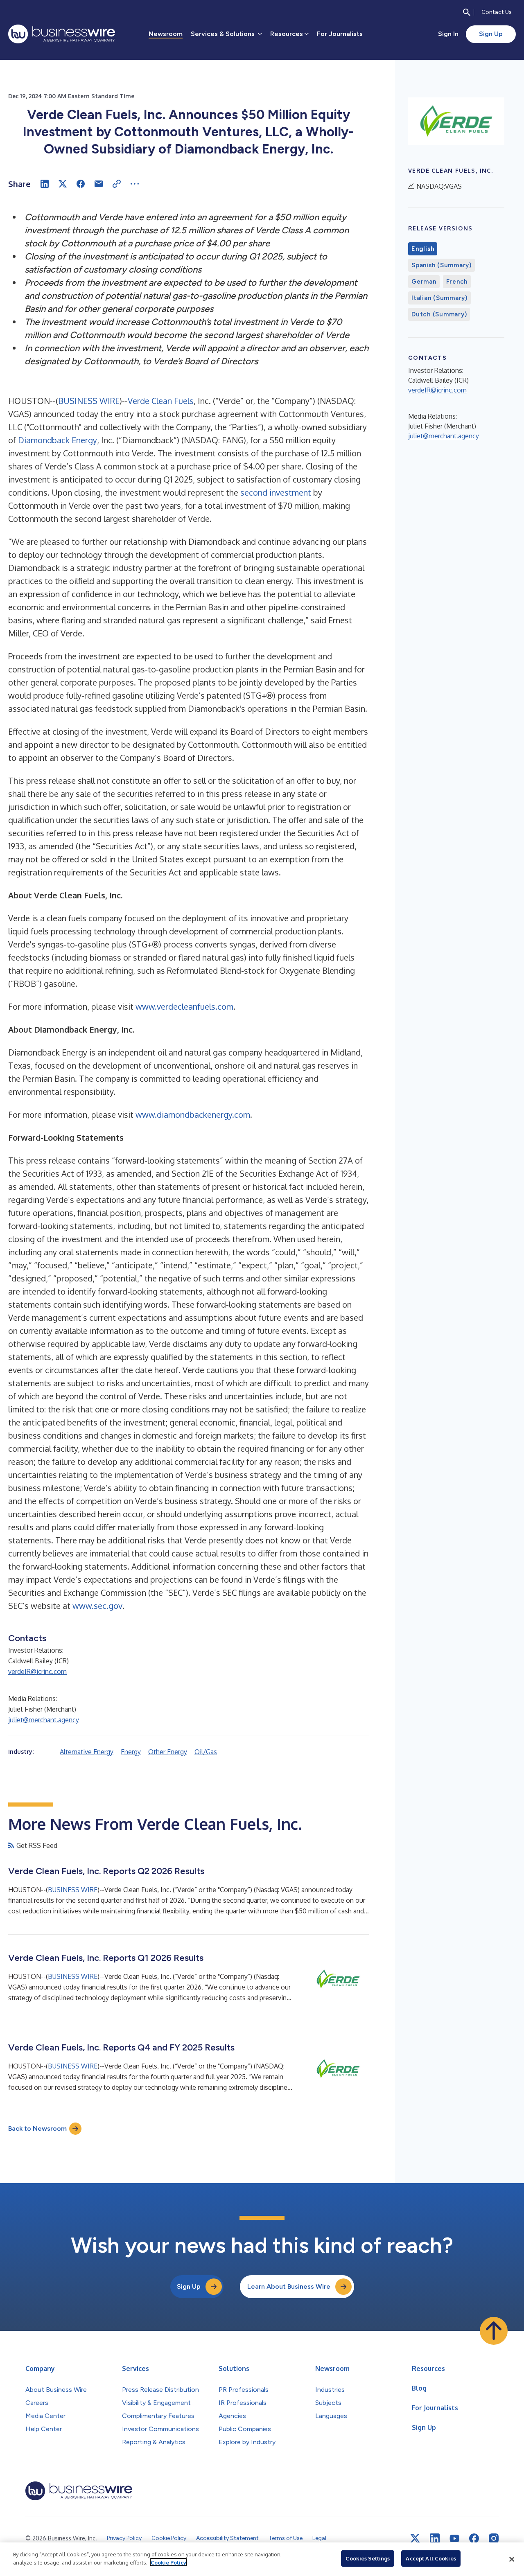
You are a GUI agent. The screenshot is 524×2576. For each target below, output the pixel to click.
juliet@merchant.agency (44, 1720)
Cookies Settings (368, 2558)
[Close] (512, 2559)
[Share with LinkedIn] (45, 184)
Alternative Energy (87, 1752)
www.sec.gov (97, 1606)
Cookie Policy (168, 2562)
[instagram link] (494, 2538)
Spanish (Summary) (442, 265)
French (457, 282)
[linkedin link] (435, 2538)
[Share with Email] (99, 184)
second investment (276, 492)
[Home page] (62, 34)
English (423, 249)
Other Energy (168, 1752)
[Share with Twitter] (63, 184)
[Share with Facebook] (81, 184)
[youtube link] (454, 2539)
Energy (131, 1752)
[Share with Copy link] (117, 184)
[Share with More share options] (135, 184)
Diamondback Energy (58, 440)
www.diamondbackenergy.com (193, 1114)
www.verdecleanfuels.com (184, 1006)
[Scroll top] (494, 2331)
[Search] (467, 12)
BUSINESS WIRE (89, 401)
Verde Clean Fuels (161, 401)
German (424, 282)
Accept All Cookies (431, 2558)
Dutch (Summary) (439, 314)
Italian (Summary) (439, 298)
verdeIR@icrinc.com (37, 1671)
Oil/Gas (206, 1752)
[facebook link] (474, 2538)
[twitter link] (415, 2538)
